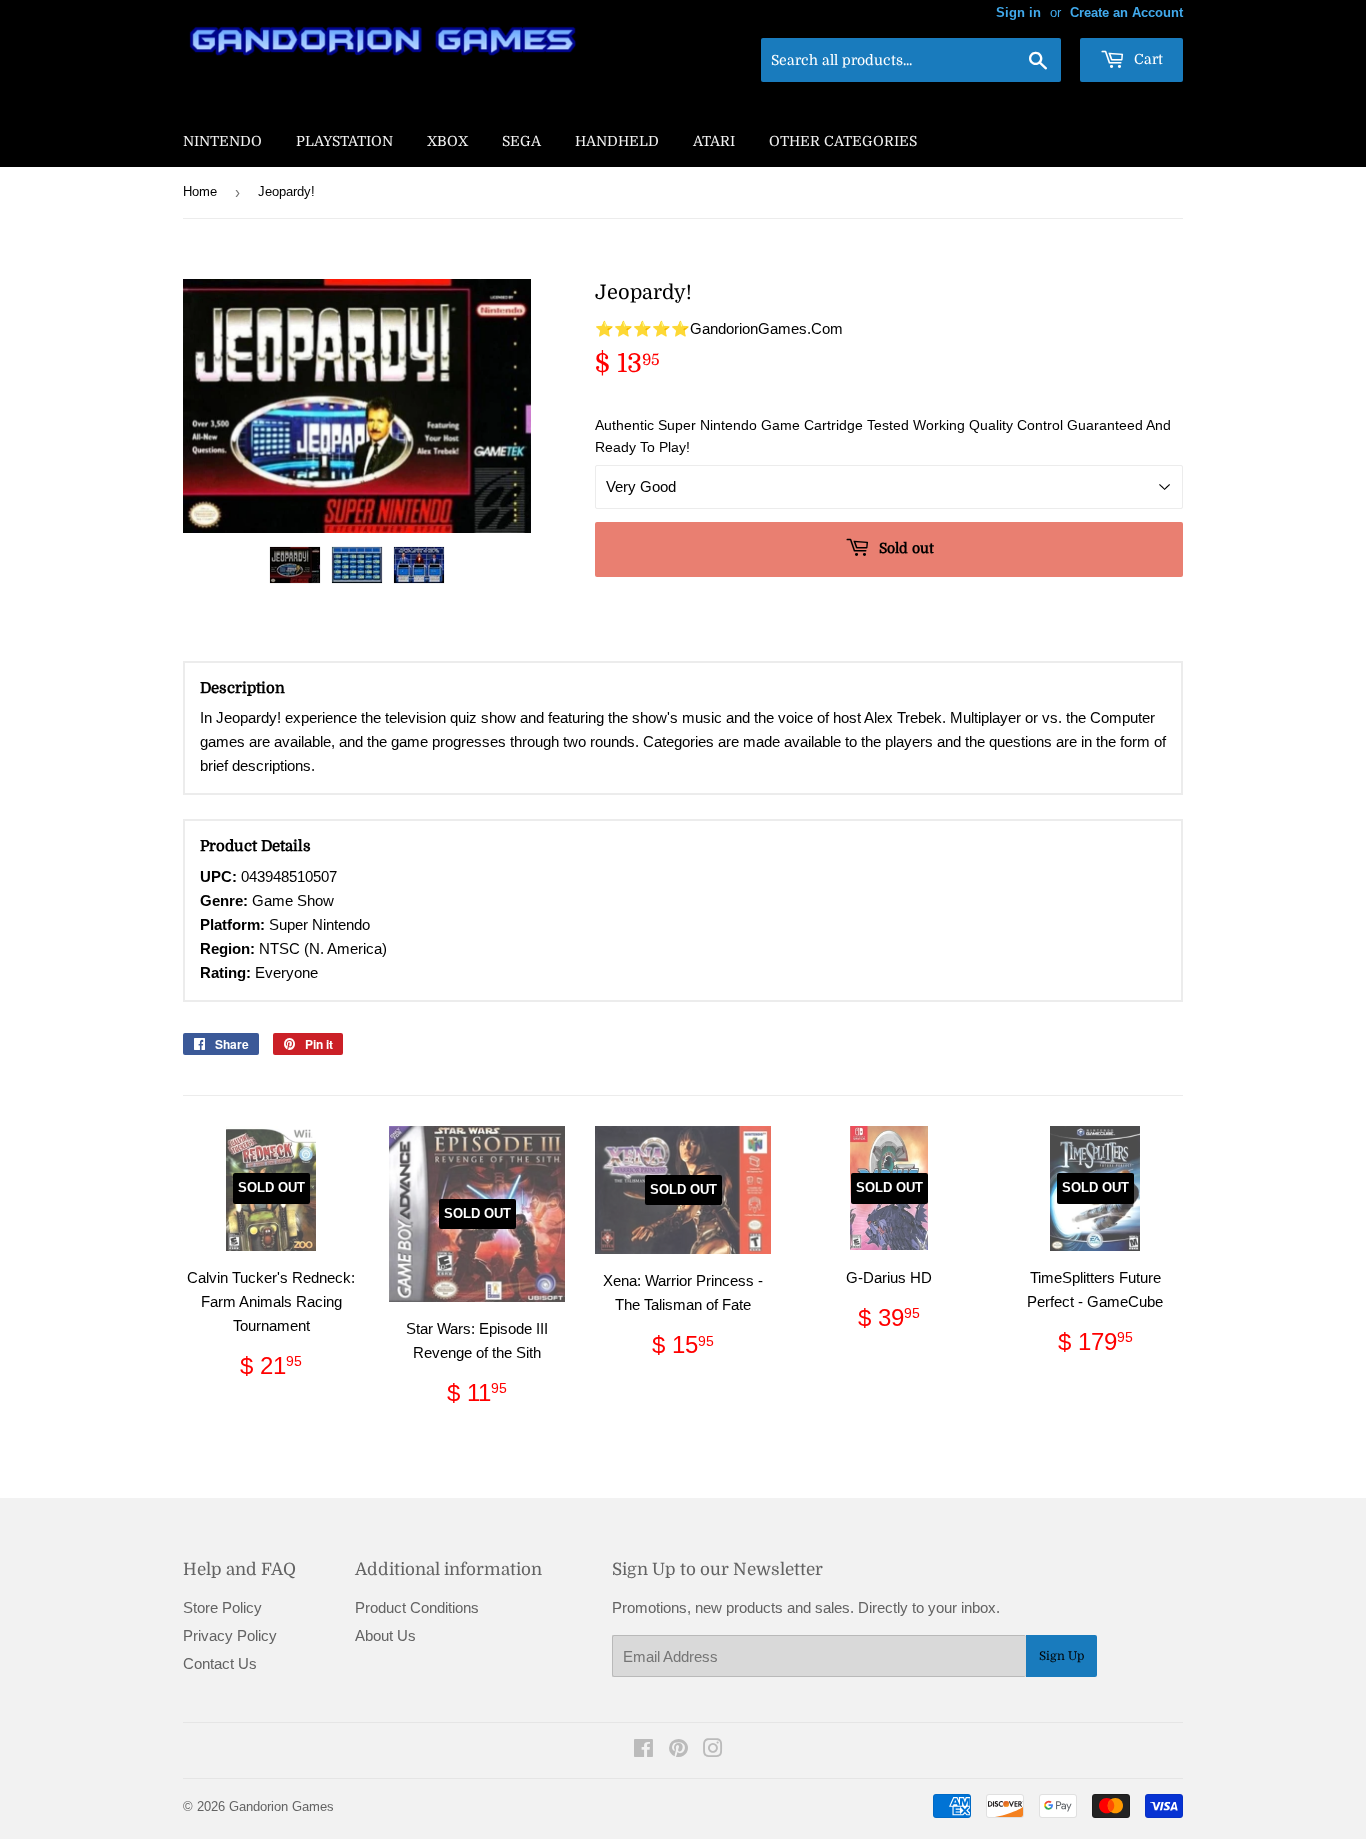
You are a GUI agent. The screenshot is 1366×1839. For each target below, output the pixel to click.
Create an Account (1126, 12)
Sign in (1018, 12)
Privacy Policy (230, 1635)
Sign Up (1061, 1656)
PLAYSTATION (344, 141)
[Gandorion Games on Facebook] (643, 1750)
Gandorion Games (281, 1806)
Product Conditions (417, 1607)
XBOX (447, 141)
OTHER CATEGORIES (843, 141)
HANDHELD (617, 141)
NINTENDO (222, 141)
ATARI (714, 141)
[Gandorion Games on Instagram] (713, 1750)
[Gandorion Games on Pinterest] (678, 1750)
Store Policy (222, 1607)
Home (200, 191)
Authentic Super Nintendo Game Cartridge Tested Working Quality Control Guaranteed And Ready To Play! (883, 436)
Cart (1146, 59)
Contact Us (220, 1663)
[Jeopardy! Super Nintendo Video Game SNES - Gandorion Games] (295, 565)
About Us (385, 1635)
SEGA (521, 141)
